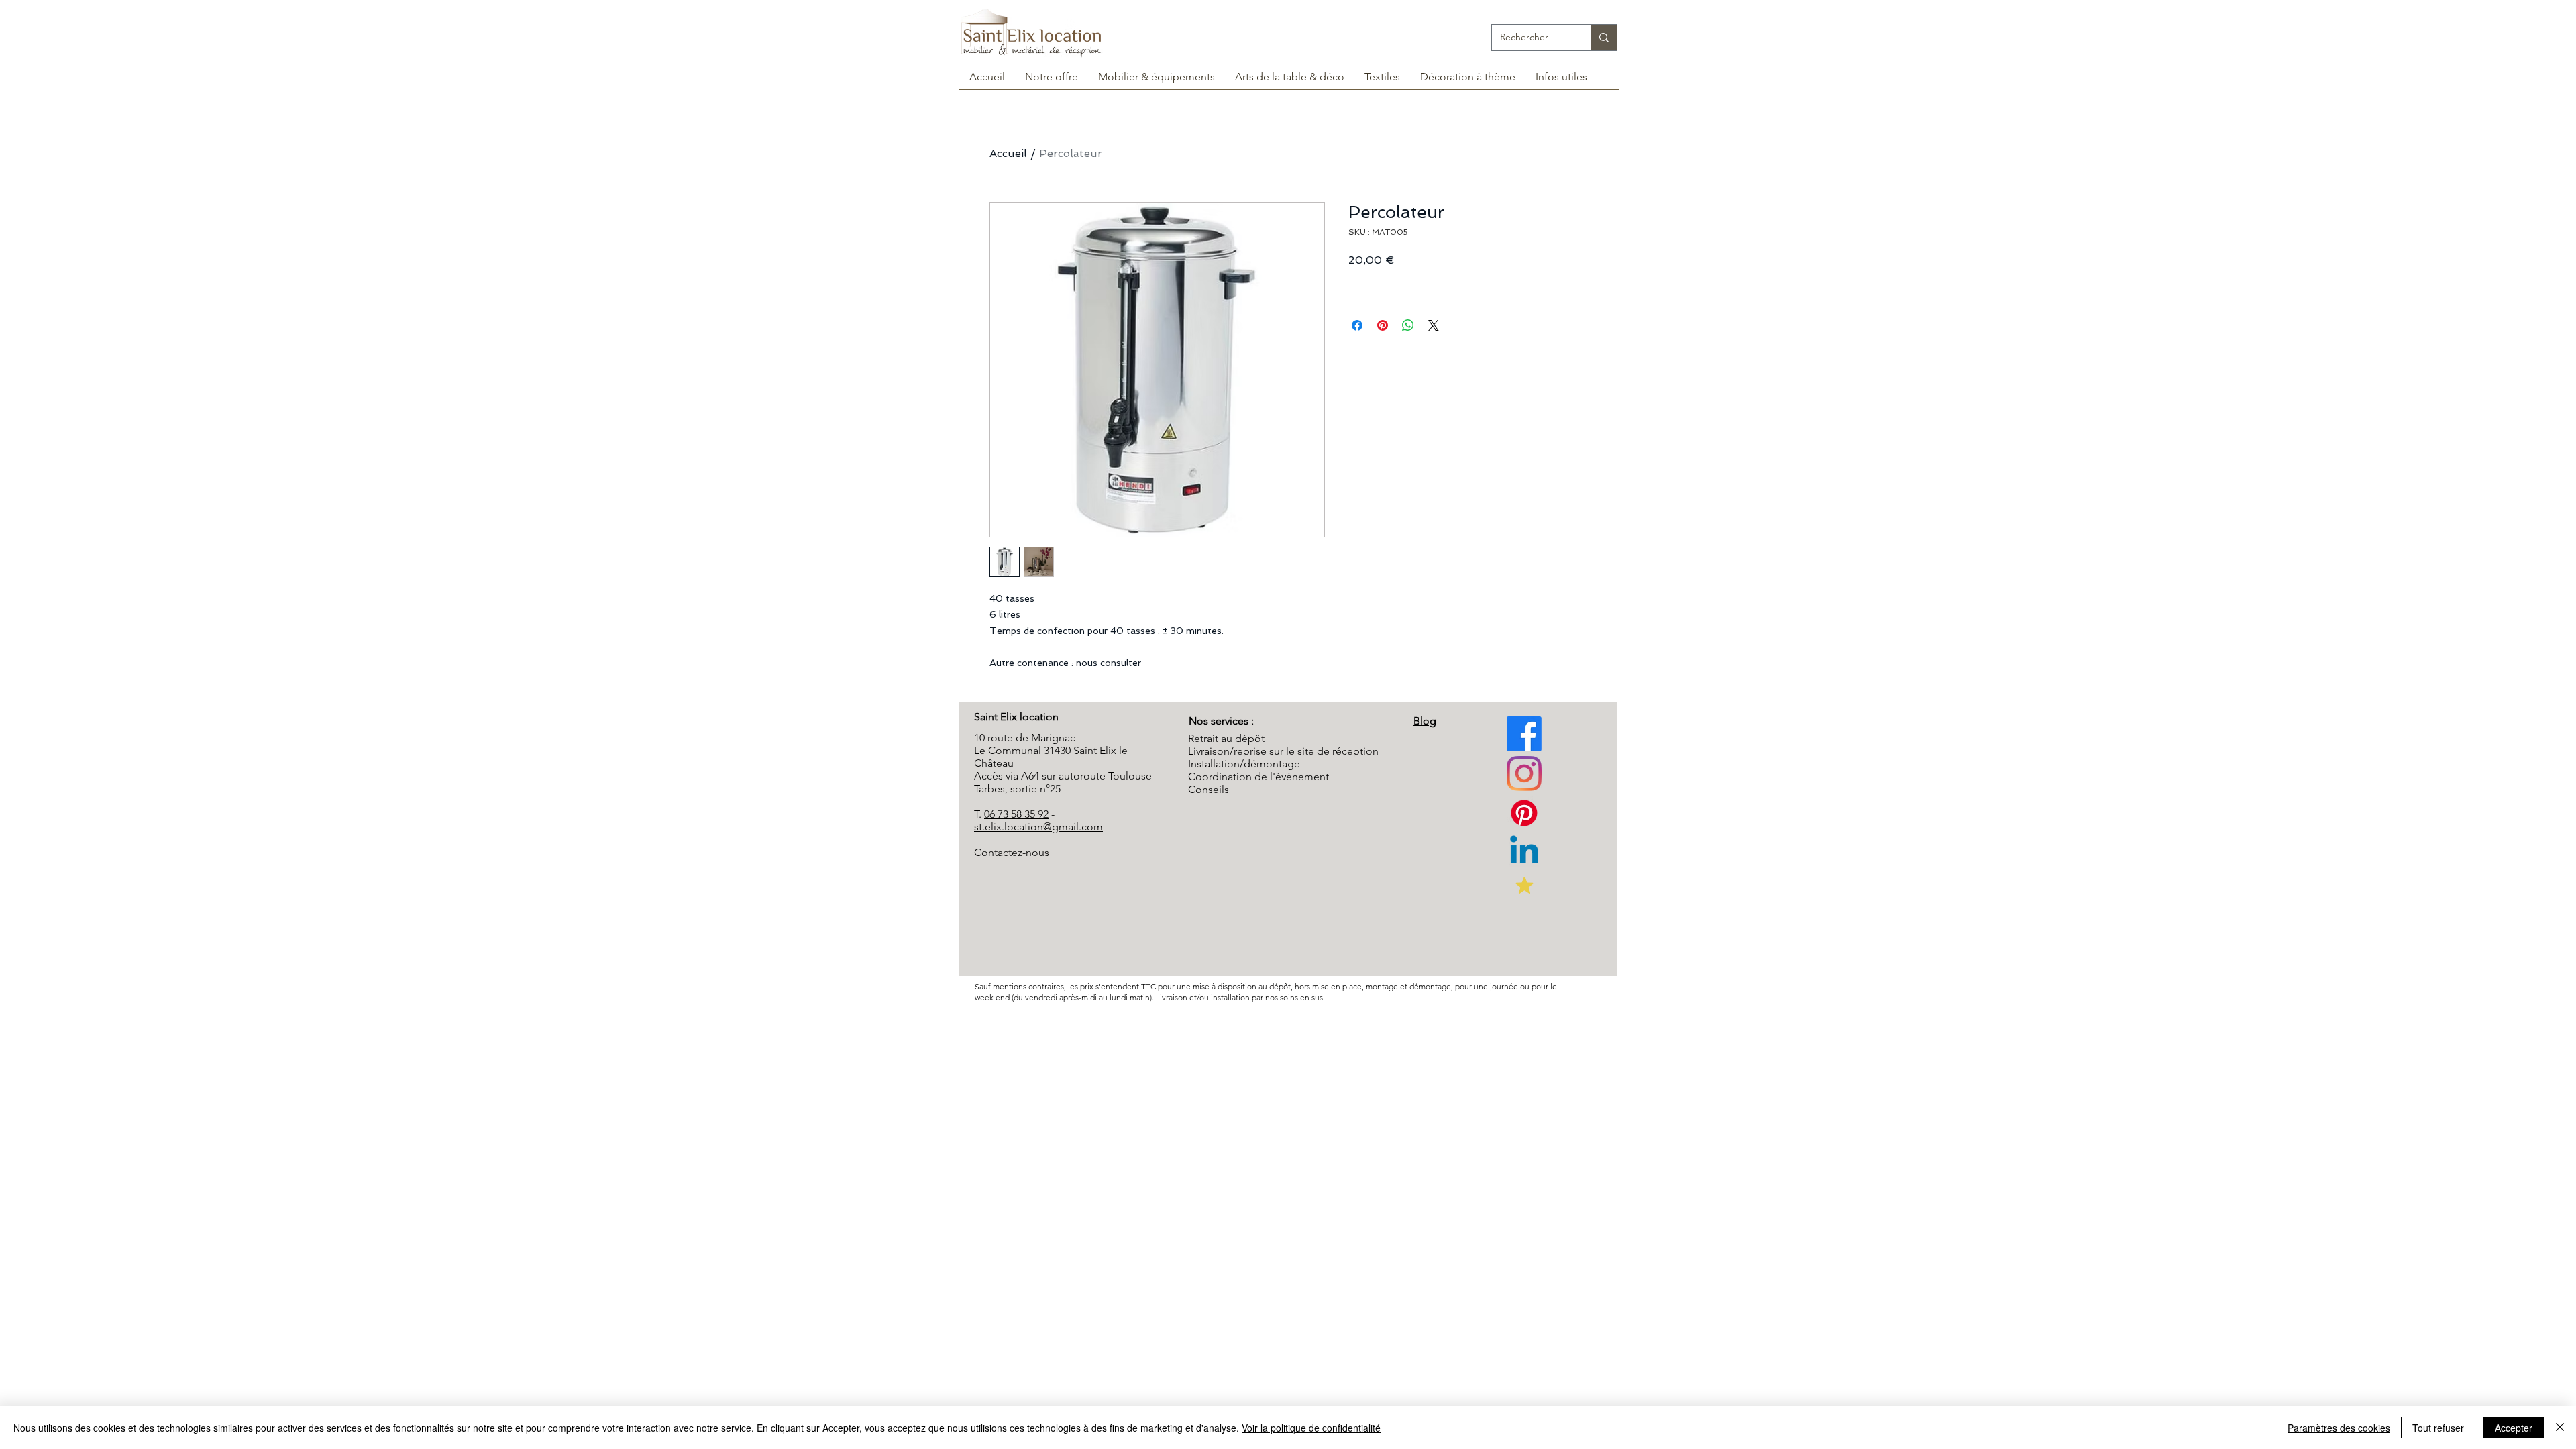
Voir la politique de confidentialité (1311, 1428)
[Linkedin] (1524, 853)
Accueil (1008, 153)
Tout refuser (2438, 1428)
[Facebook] (1524, 734)
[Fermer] (2560, 1428)
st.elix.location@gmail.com (1038, 827)
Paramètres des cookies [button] (2339, 1428)
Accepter (2514, 1428)
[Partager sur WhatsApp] (1408, 325)
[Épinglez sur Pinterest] (1383, 325)
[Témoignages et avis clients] (1524, 885)
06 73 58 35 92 (1016, 814)
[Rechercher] (1604, 38)
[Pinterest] (1524, 773)
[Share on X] (1434, 325)
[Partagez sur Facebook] (1357, 325)
